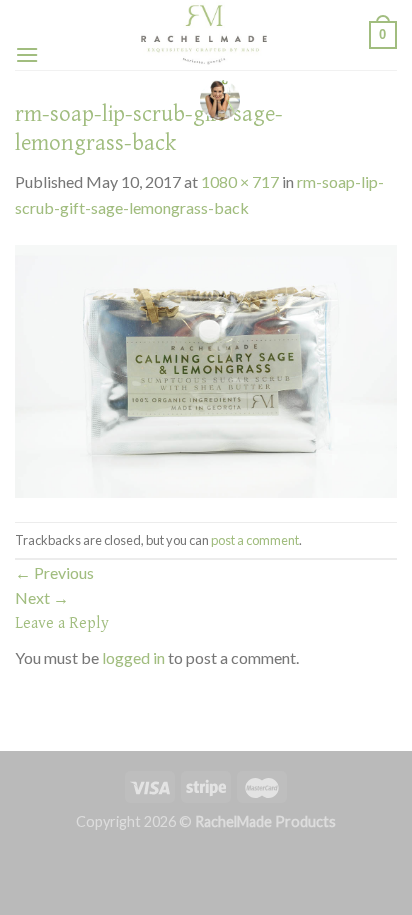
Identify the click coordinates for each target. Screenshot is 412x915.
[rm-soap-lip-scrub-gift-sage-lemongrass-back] (206, 368)
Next (42, 597)
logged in (133, 657)
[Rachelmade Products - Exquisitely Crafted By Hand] (204, 35)
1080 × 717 (240, 181)
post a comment (255, 540)
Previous (54, 572)
